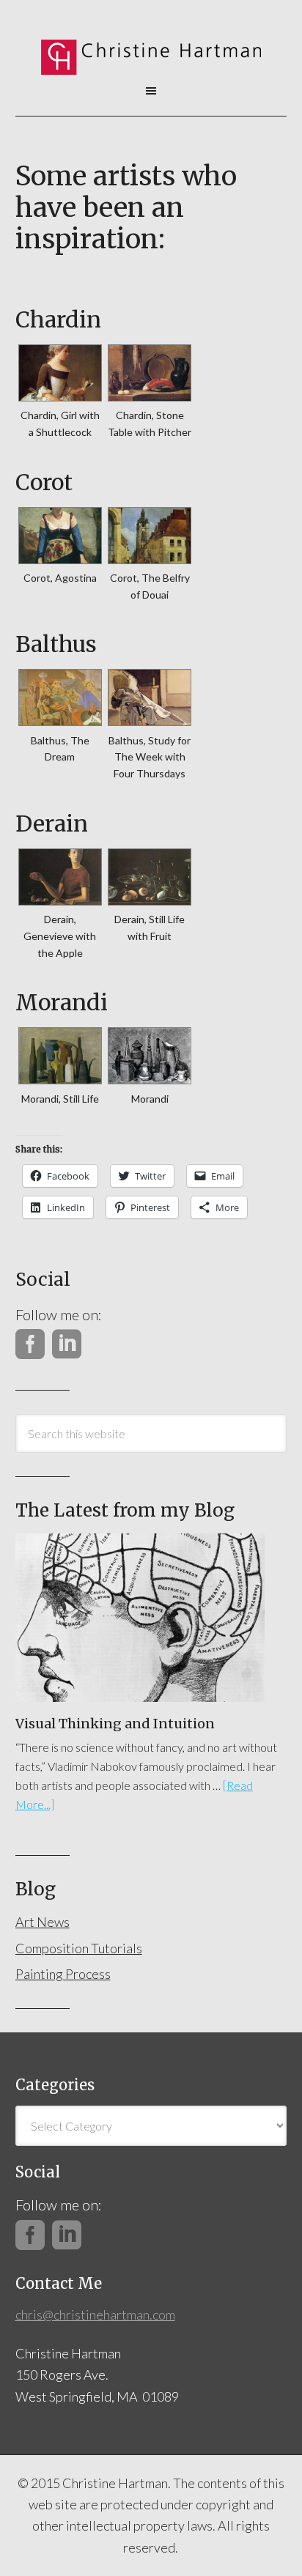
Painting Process (63, 1974)
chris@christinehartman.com (95, 2314)
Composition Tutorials (79, 1948)
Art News (43, 1922)
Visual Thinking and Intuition (115, 1724)
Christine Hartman (151, 51)
